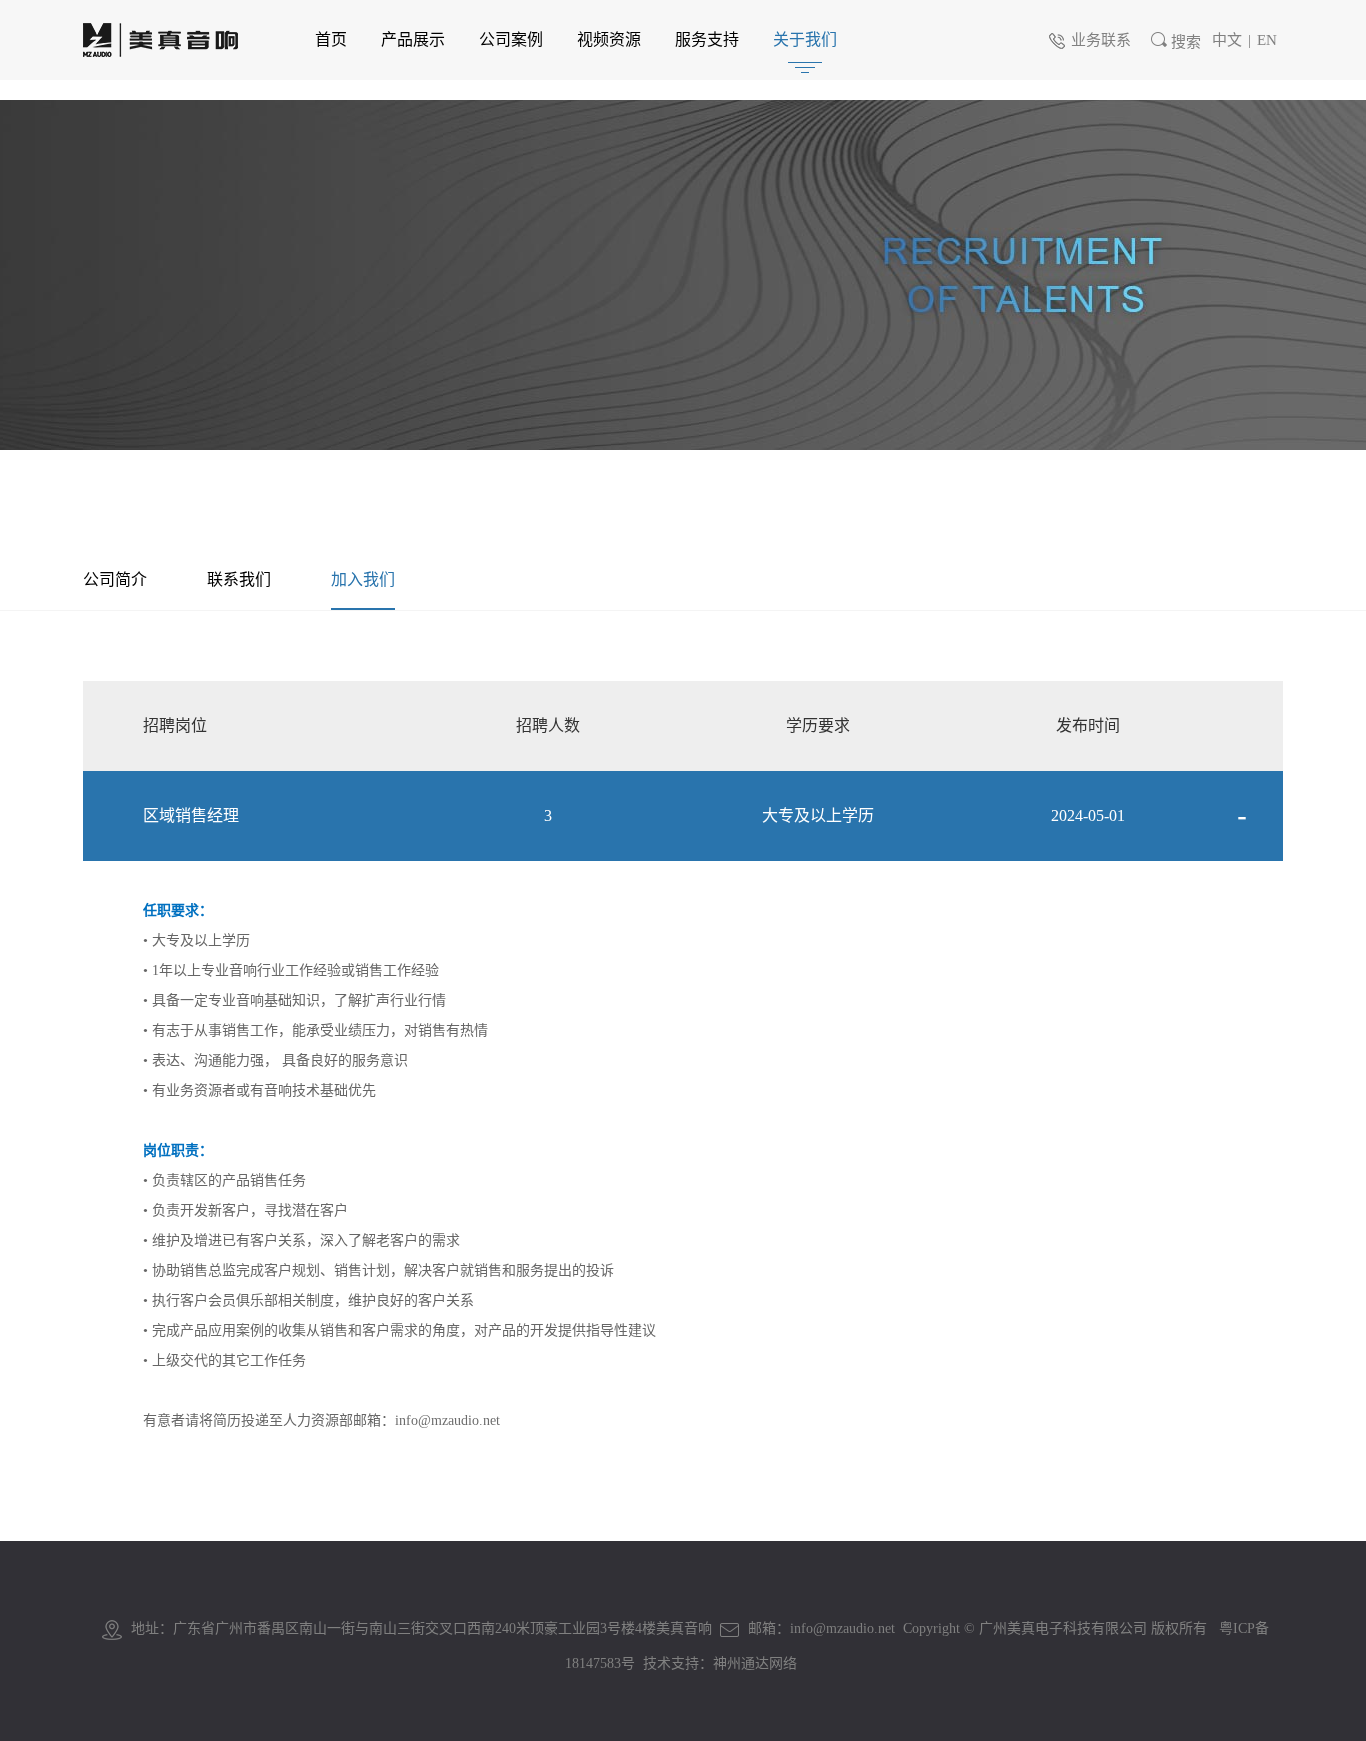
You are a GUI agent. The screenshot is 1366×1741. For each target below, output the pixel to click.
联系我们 (239, 579)
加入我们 (363, 579)
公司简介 (115, 579)
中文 (1227, 40)
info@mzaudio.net (447, 1420)
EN (1267, 40)
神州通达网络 (755, 1663)
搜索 (1186, 42)
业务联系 (1101, 40)
